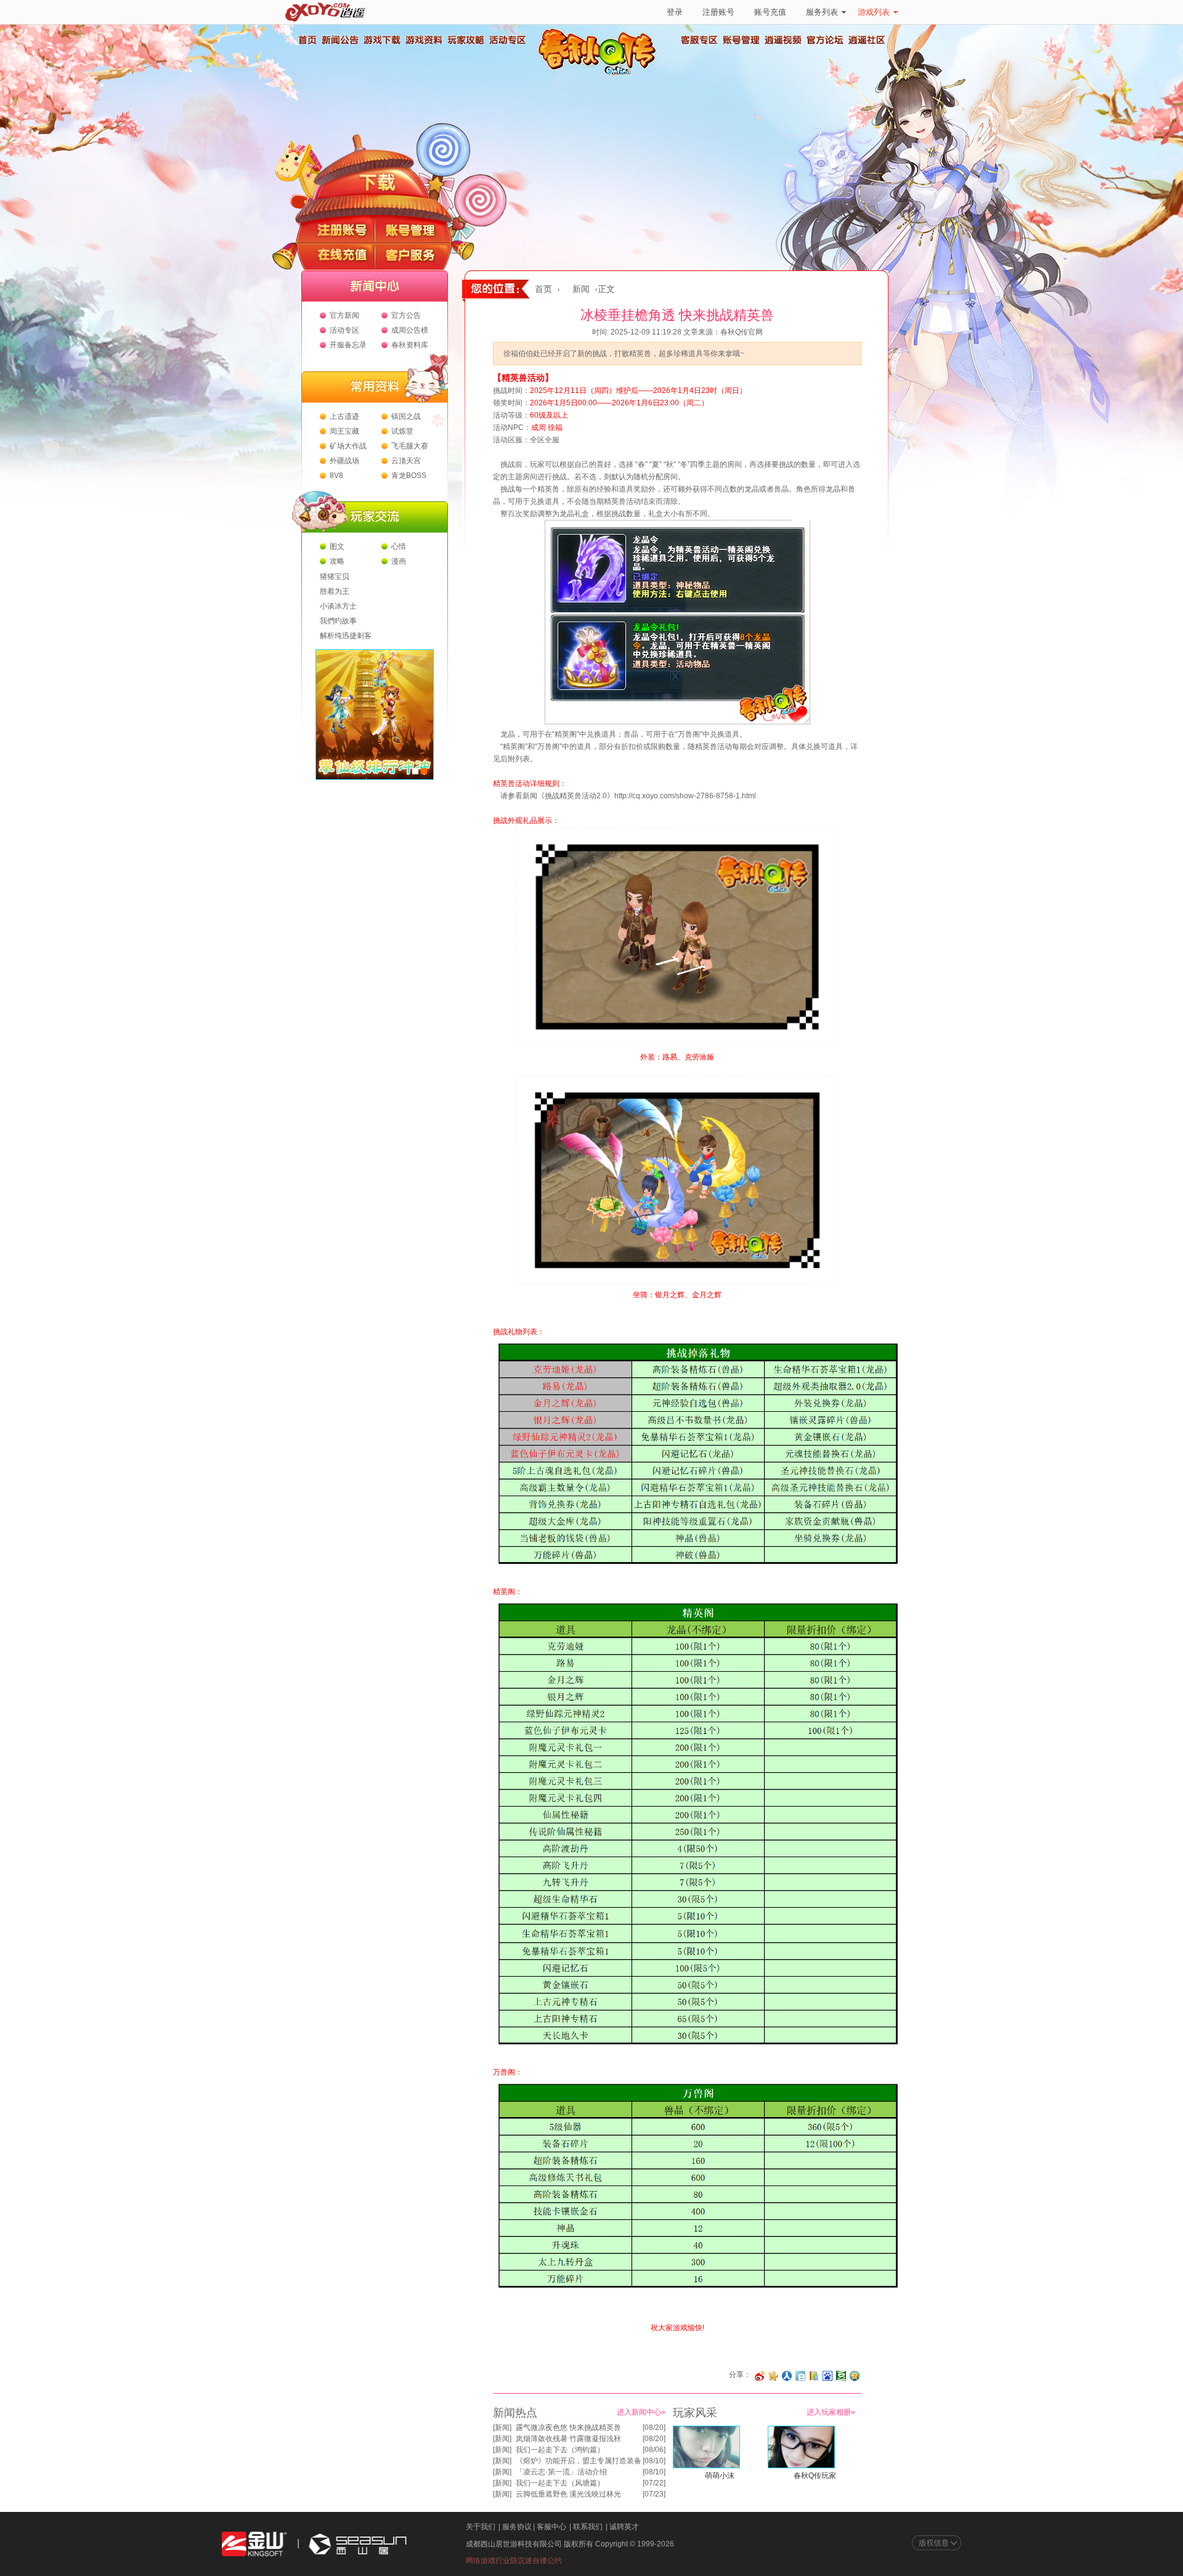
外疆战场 (344, 461)
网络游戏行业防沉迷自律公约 (514, 2561)
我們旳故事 (338, 621)
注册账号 (718, 12)
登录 (675, 12)
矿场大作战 (348, 446)
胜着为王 (335, 591)
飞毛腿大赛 (410, 446)
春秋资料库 (410, 345)
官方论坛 (825, 40)
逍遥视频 (783, 40)
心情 (399, 546)
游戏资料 (423, 40)
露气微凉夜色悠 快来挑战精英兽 (568, 2428)
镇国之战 (406, 416)
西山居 (356, 2544)
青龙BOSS (409, 476)
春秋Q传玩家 (815, 2476)
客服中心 (551, 2527)
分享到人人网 (787, 2376)
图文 (337, 546)
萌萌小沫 (720, 2476)
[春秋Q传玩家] (801, 2466)
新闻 (581, 289)
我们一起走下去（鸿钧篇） (560, 2450)
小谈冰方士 (338, 606)
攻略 (337, 561)
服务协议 (517, 2527)
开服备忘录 (348, 345)
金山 (254, 2544)
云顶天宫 (406, 461)
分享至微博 (760, 2376)
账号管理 (741, 40)
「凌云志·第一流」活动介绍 (561, 2472)
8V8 (336, 476)
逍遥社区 (867, 40)
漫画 (399, 561)
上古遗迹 (344, 416)
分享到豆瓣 (841, 2376)
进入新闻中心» (641, 2412)
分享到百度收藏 (827, 2376)
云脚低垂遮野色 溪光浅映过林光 (568, 2494)
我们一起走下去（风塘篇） (560, 2483)
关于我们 (481, 2527)
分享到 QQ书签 (814, 2376)
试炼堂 (402, 431)
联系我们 (588, 2527)
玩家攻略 (465, 40)
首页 (307, 40)
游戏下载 (381, 40)
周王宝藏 (344, 431)
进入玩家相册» (831, 2412)
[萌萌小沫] (706, 2466)
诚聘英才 (624, 2527)
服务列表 (822, 12)
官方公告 (406, 315)
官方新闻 (344, 315)
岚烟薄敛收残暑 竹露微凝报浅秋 (568, 2439)
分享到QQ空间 (855, 2376)
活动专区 (507, 40)
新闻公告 (339, 40)
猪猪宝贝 (335, 577)
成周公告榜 (410, 330)
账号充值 (770, 12)
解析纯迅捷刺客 (346, 636)
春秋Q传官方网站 (601, 74)
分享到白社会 (800, 2376)
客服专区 (699, 40)
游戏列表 (874, 12)
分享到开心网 (773, 2376)
